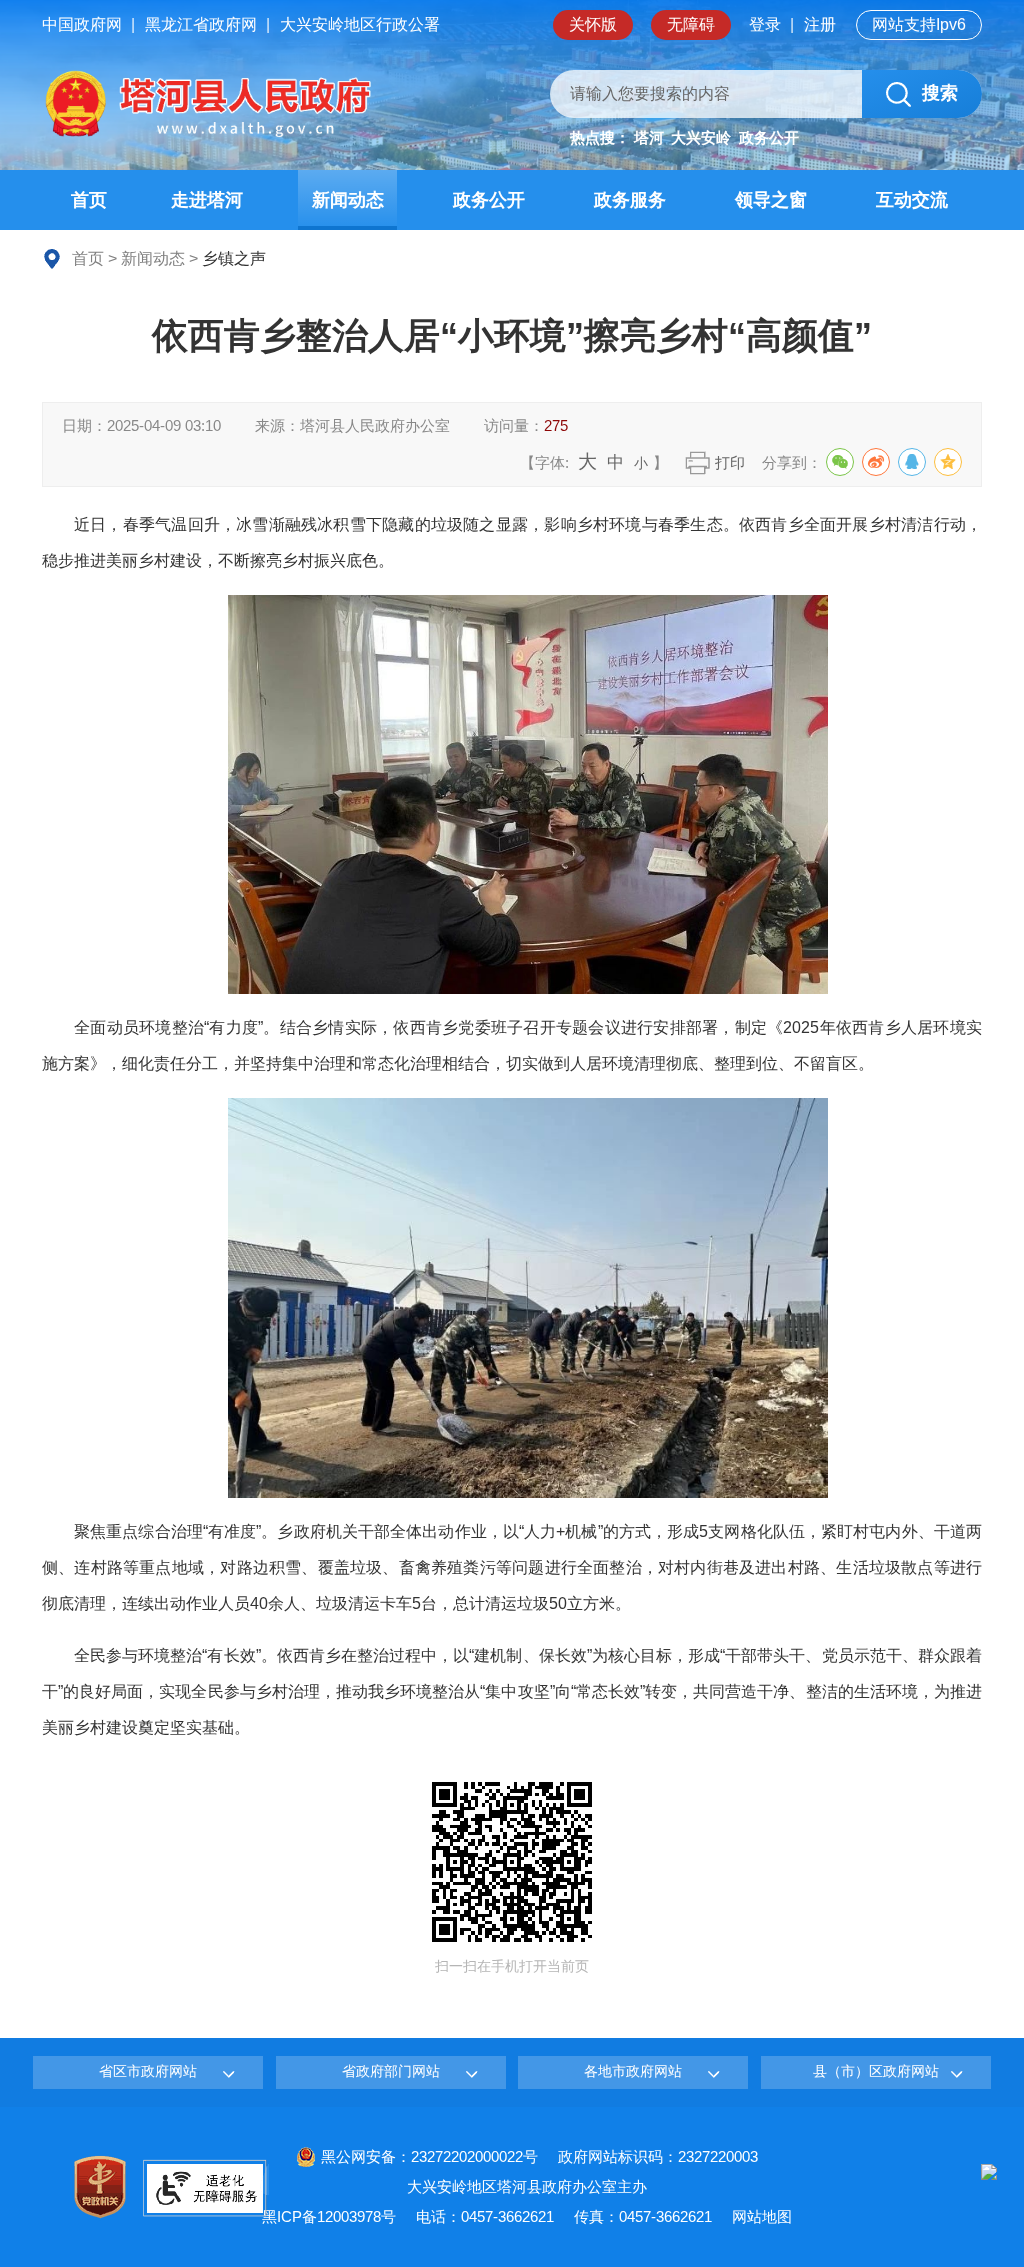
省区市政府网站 (148, 2071)
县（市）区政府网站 (876, 2071)
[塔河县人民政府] (206, 105)
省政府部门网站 (391, 2071)
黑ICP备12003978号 (329, 2216)
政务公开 (769, 137)
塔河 (649, 137)
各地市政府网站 (633, 2071)
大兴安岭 (701, 137)
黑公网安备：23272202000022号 (429, 2156)
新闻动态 (153, 258)
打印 (730, 462)
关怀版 (593, 24)
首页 (88, 258)
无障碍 (691, 24)
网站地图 (762, 2216)
